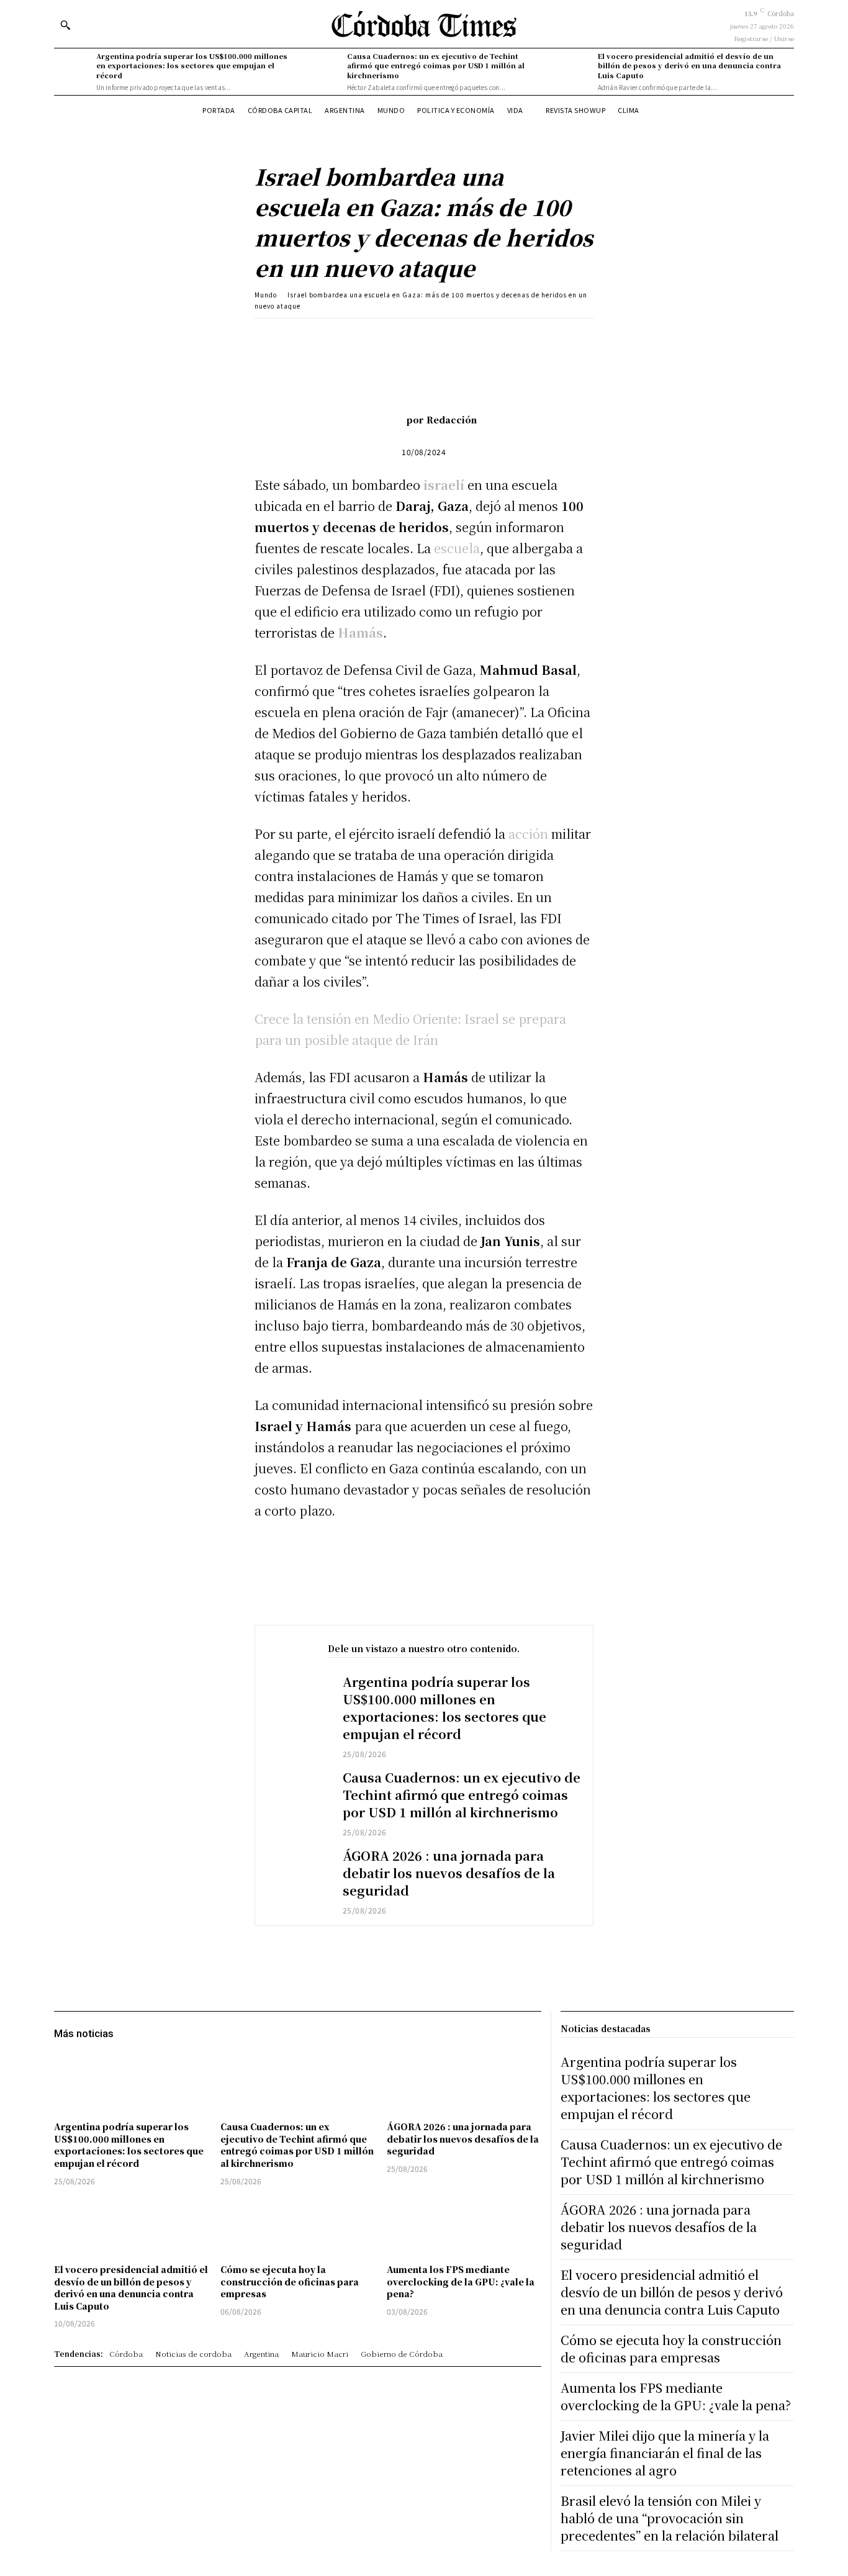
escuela (457, 548)
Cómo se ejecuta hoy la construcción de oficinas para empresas (290, 2281)
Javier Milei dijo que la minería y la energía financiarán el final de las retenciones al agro (665, 2453)
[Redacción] (388, 420)
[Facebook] (346, 337)
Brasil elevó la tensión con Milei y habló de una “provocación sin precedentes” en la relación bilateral (670, 2518)
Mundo (266, 295)
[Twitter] (374, 337)
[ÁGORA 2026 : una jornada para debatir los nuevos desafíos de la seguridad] (299, 1872)
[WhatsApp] (431, 337)
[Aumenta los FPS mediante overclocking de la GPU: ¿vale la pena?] (464, 2227)
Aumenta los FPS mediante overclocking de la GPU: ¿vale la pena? (461, 2281)
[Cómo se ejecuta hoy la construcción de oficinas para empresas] (297, 2227)
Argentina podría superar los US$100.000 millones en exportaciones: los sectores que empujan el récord (192, 66)
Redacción (452, 420)
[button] (65, 25)
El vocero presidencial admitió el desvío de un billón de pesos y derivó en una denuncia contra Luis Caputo (689, 66)
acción (528, 834)
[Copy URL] (460, 337)
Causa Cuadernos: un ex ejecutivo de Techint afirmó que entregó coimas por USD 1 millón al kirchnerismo (436, 66)
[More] (489, 337)
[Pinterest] (403, 337)
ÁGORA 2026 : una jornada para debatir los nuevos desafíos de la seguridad (449, 1873)
